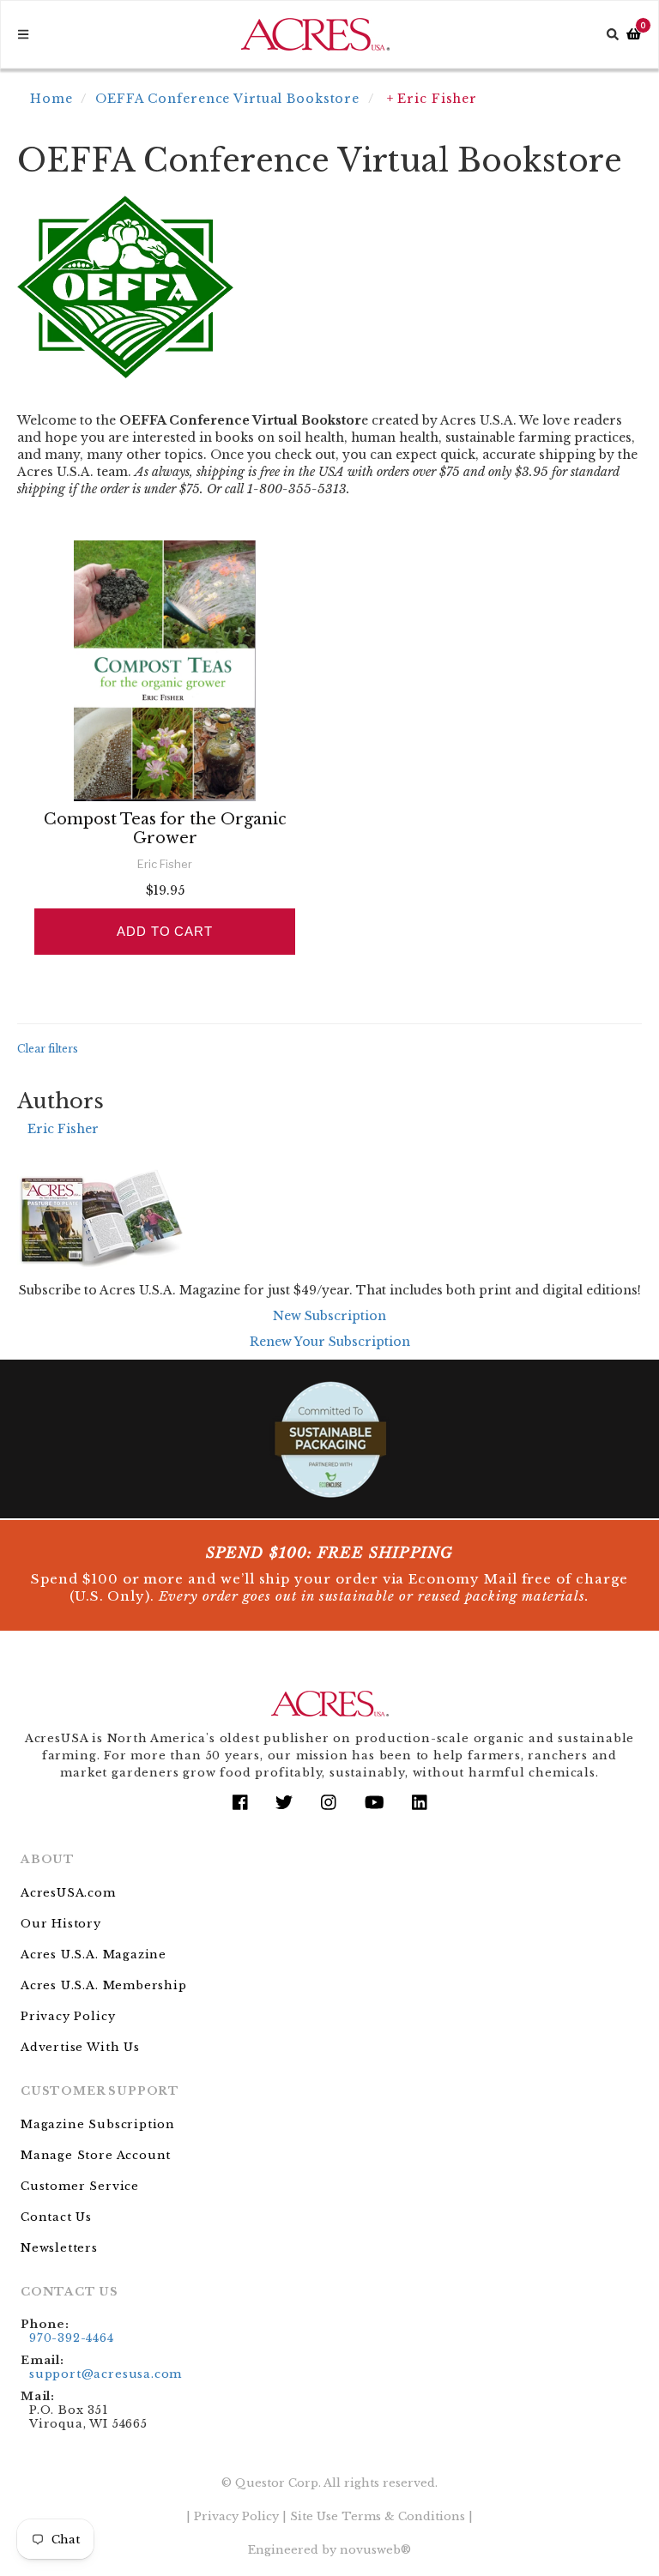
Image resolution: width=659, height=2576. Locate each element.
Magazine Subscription (98, 2124)
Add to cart (165, 931)
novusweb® (375, 2550)
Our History (61, 1924)
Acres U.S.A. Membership (104, 1985)
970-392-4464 (72, 2338)
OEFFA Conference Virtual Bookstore (227, 99)
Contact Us (56, 2217)
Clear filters (48, 1049)
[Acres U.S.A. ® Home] (315, 34)
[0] (634, 35)
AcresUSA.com (68, 1893)
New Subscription (329, 1316)
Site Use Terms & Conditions (378, 2516)
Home (51, 99)
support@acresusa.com (106, 2374)
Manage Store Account (96, 2155)
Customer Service (80, 2186)
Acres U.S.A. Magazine (94, 1955)
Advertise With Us (80, 2047)
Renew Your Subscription (330, 1342)
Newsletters (59, 2248)
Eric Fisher (63, 1129)
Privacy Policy (68, 2016)
